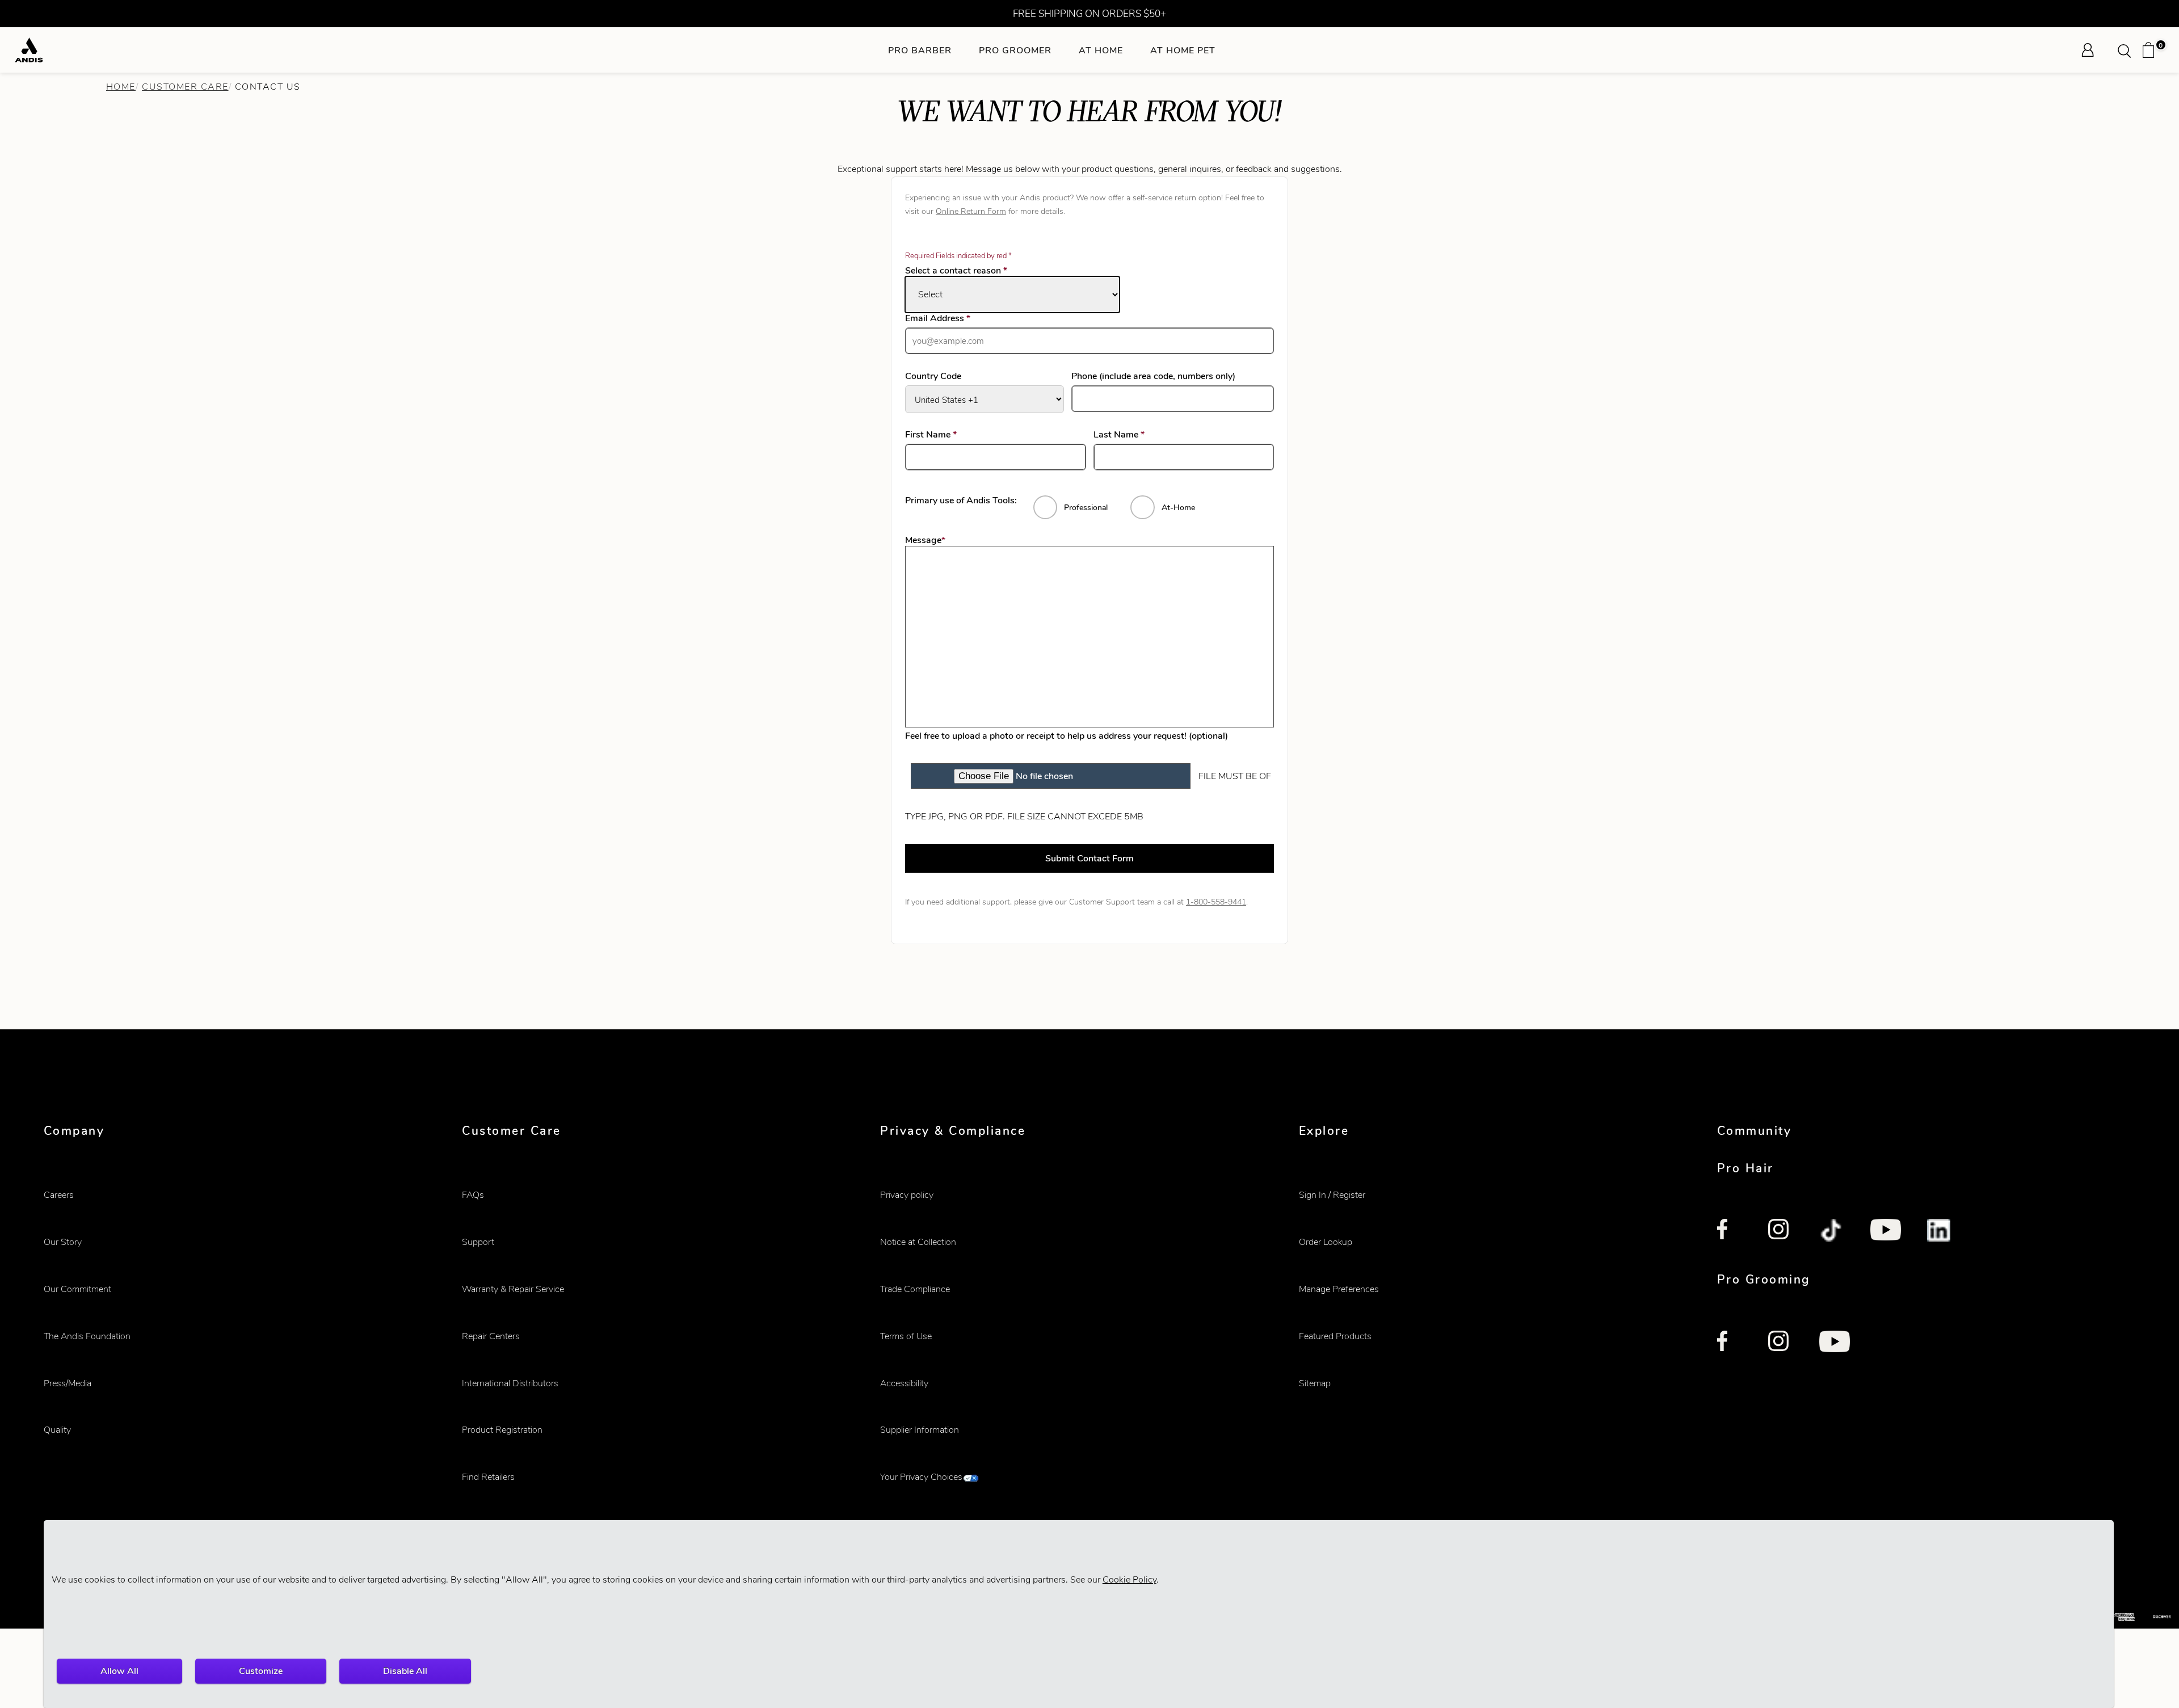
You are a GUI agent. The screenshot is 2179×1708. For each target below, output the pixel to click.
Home (121, 87)
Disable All (405, 1671)
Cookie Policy (1130, 1579)
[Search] (2128, 50)
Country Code (933, 376)
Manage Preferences (1339, 1289)
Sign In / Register (1332, 1195)
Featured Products (1335, 1336)
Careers (59, 1195)
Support (478, 1242)
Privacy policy (907, 1195)
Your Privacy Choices (921, 1477)
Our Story (63, 1242)
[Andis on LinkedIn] (1940, 1231)
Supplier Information (920, 1430)
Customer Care (185, 87)
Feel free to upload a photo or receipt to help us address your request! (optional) (1067, 736)
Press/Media (68, 1383)
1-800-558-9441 (1216, 902)
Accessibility (904, 1383)
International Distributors (510, 1383)
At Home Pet (1183, 50)
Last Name (1135, 435)
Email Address (954, 318)
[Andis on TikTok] (1832, 1231)
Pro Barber (920, 50)
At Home (1101, 50)
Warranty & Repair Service (513, 1289)
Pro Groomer (1015, 50)
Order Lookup (1326, 1242)
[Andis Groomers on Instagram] (1781, 1343)
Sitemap (1315, 1383)
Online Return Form (971, 211)
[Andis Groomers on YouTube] (1835, 1343)
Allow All (119, 1671)
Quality (57, 1430)
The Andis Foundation (87, 1336)
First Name (947, 435)
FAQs (473, 1195)
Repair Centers (491, 1336)
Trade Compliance (915, 1289)
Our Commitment (77, 1289)
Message (925, 540)
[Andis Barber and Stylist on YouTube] (1886, 1231)
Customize (261, 1671)
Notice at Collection (918, 1242)
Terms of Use (906, 1336)
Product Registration (502, 1430)
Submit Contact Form (1089, 858)
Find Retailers (488, 1477)
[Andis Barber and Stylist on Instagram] (1781, 1231)
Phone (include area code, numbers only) (1153, 376)
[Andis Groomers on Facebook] (1730, 1343)
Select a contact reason (956, 270)
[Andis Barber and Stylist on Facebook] (1730, 1231)
